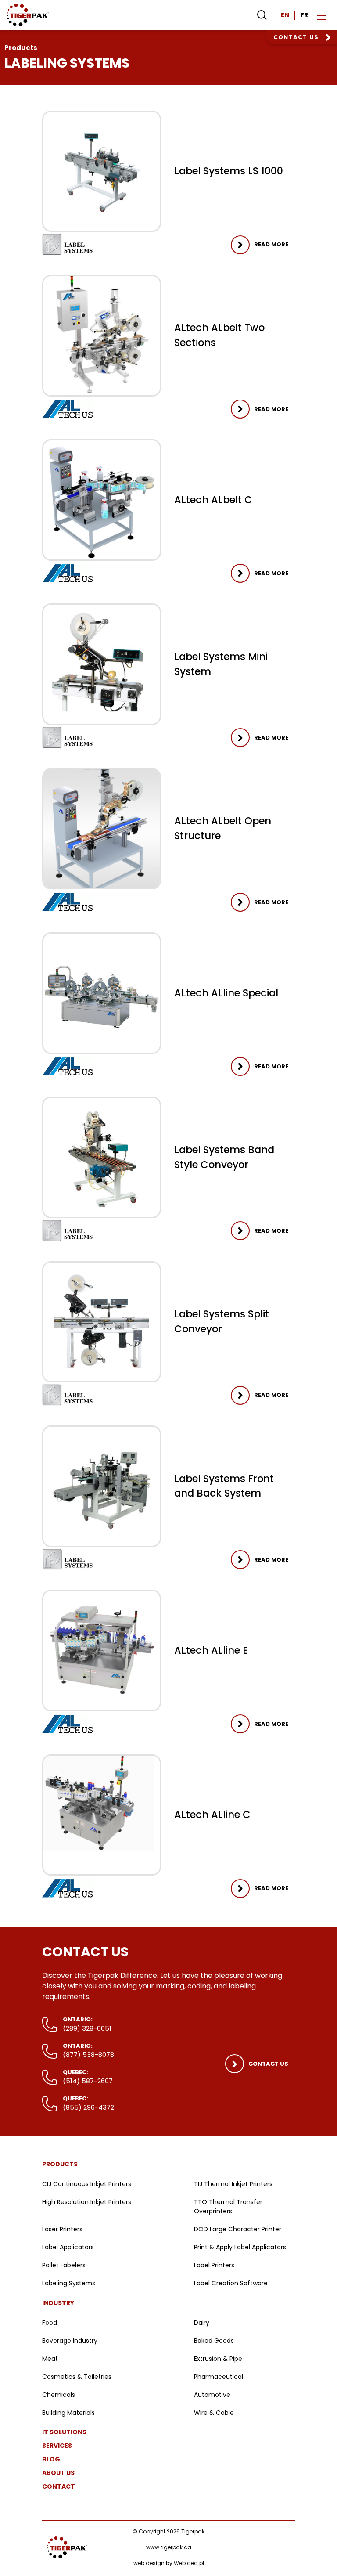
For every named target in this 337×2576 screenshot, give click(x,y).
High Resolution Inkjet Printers (87, 2202)
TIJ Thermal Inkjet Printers (233, 2184)
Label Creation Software (231, 2283)
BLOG (51, 2459)
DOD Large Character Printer (238, 2229)
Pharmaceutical (219, 2377)
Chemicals (59, 2395)
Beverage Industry (70, 2341)
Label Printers (214, 2265)
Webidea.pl (189, 2563)
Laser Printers (62, 2229)
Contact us (296, 37)
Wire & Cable (214, 2413)
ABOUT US (58, 2473)
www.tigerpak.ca (169, 2547)
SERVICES (57, 2446)
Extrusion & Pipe (218, 2359)
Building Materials (68, 2413)
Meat (50, 2359)
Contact (59, 2486)
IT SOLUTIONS (64, 2432)
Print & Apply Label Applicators (240, 2247)
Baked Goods (214, 2341)
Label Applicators (68, 2247)
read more (271, 244)
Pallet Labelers (64, 2265)
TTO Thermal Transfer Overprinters (228, 2206)
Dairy (202, 2323)
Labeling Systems (69, 2283)
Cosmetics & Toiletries (77, 2377)
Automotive (212, 2395)
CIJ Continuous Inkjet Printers (87, 2184)
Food (50, 2323)
